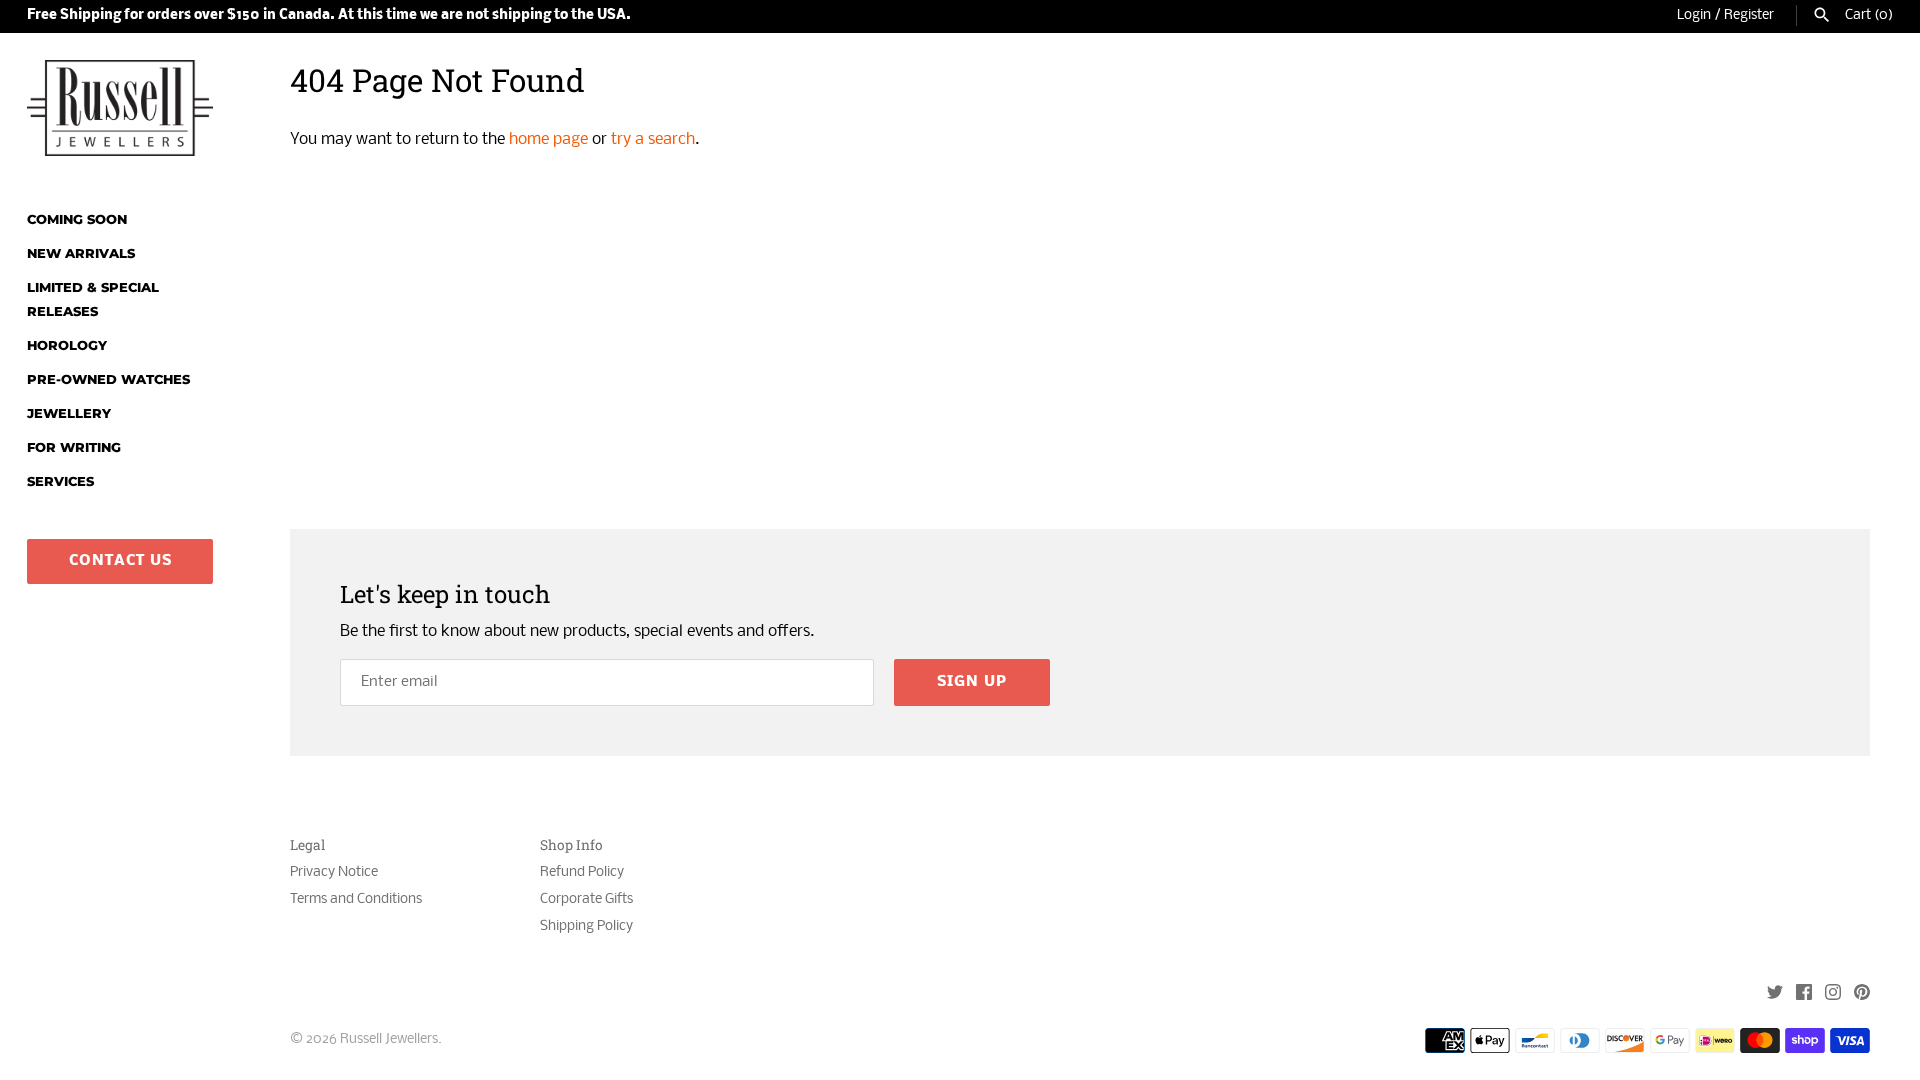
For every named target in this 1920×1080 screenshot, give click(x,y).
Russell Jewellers (389, 1039)
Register (1749, 15)
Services (60, 481)
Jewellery (69, 413)
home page (548, 139)
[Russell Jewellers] (120, 108)
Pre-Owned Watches (108, 379)
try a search (653, 139)
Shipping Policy (586, 926)
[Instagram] (1833, 994)
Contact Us (120, 561)
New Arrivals (81, 253)
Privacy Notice (334, 872)
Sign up (972, 682)
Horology (67, 345)
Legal (307, 845)
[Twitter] (1775, 994)
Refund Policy (582, 872)
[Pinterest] (1862, 994)
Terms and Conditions (356, 899)
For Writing (74, 447)
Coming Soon (77, 219)
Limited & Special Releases (93, 299)
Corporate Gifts (586, 899)
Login (1694, 15)
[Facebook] (1804, 994)
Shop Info (571, 845)
